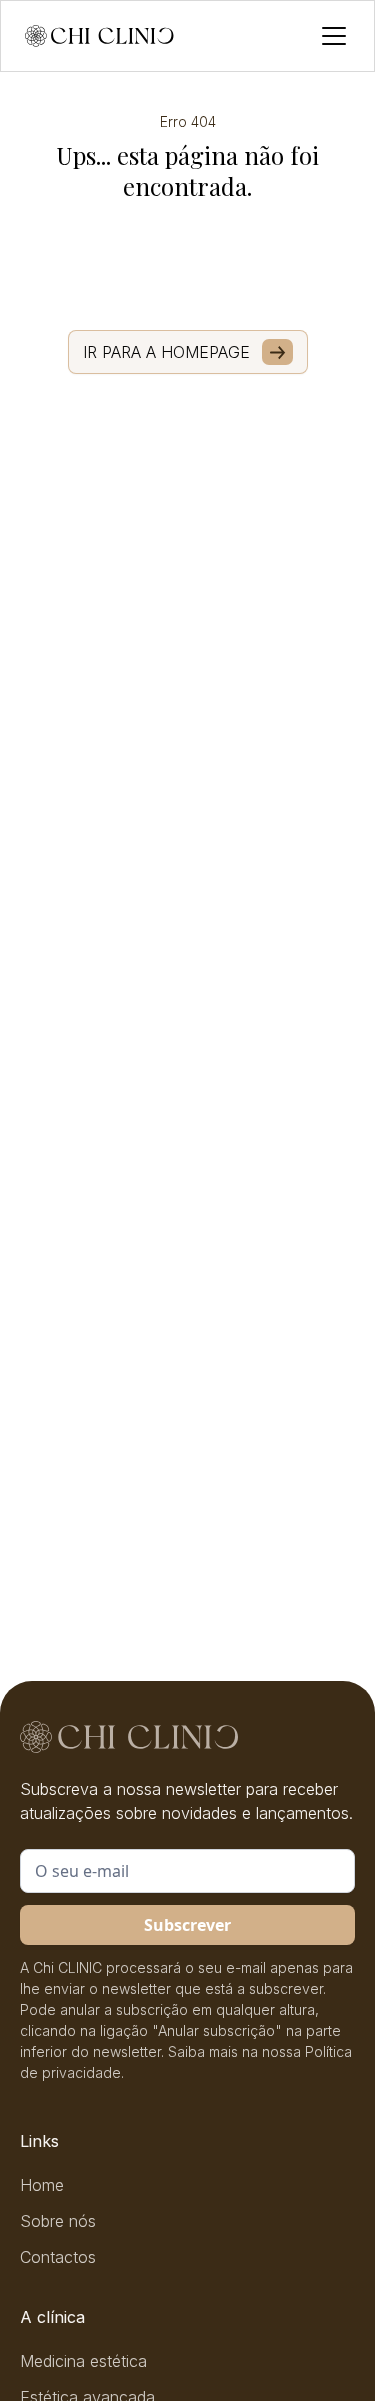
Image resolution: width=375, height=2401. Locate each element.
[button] (330, 36)
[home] (99, 36)
